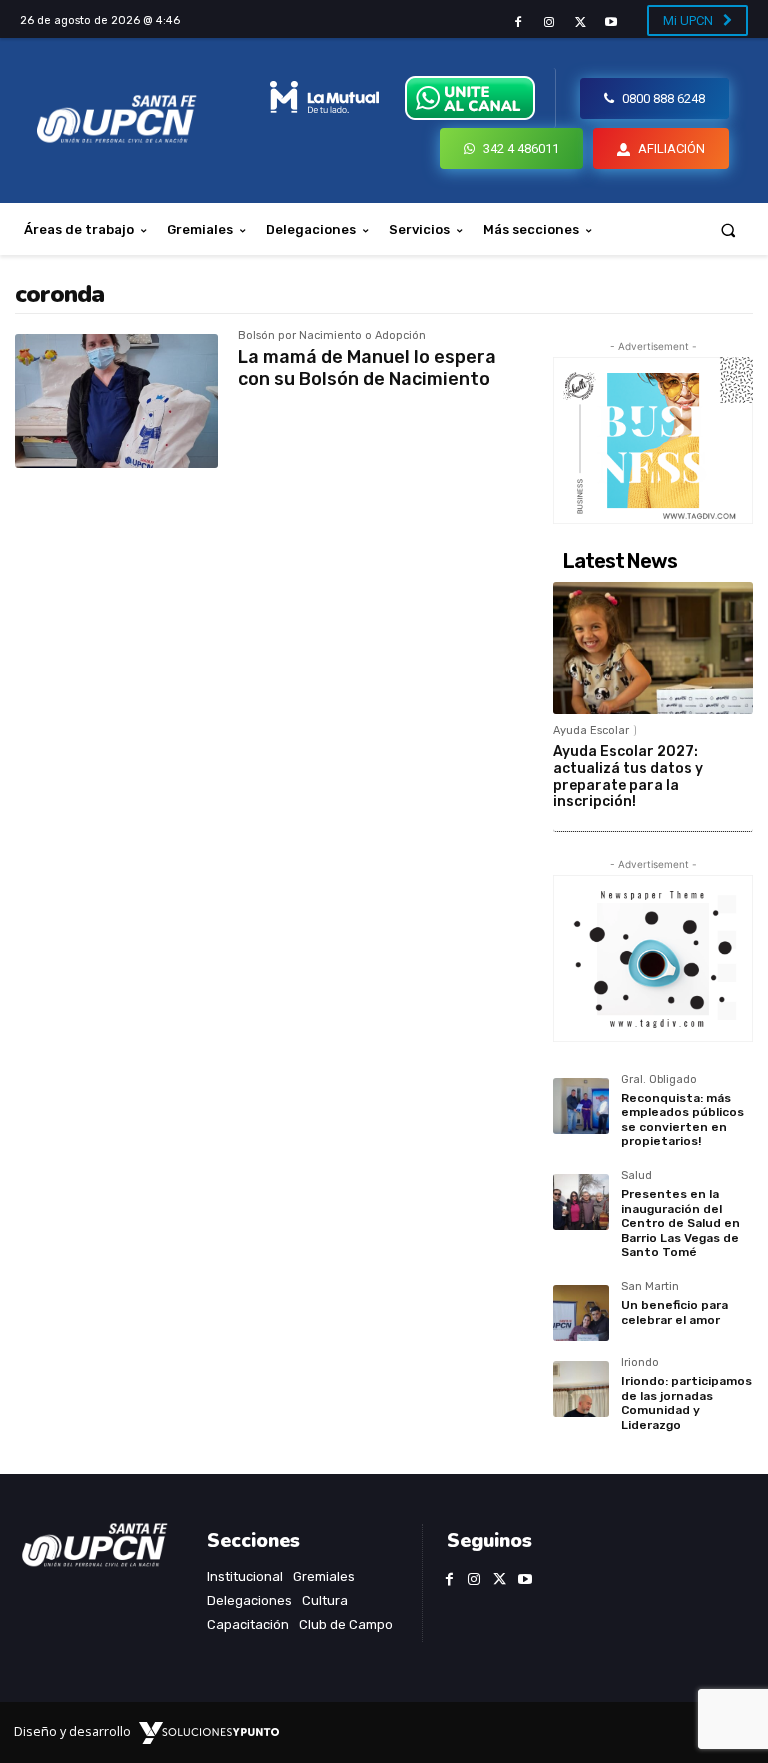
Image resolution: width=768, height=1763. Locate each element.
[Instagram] (548, 22)
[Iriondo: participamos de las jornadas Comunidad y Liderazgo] (581, 1389)
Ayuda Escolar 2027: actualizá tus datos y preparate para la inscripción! (628, 776)
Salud (636, 1176)
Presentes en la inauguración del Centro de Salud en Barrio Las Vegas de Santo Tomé (680, 1223)
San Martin (650, 1287)
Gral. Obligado (659, 1080)
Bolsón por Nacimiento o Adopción (332, 336)
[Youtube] (611, 22)
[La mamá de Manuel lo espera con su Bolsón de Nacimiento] (116, 401)
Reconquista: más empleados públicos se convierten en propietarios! (682, 1119)
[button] (728, 229)
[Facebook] (517, 22)
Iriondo (640, 1363)
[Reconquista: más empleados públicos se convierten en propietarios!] (581, 1106)
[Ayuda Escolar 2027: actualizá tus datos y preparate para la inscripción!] (653, 648)
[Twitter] (580, 22)
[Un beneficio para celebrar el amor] (581, 1313)
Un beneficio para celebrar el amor (674, 1312)
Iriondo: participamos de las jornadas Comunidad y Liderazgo (686, 1402)
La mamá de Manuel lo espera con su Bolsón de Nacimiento (367, 368)
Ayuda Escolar (591, 730)
